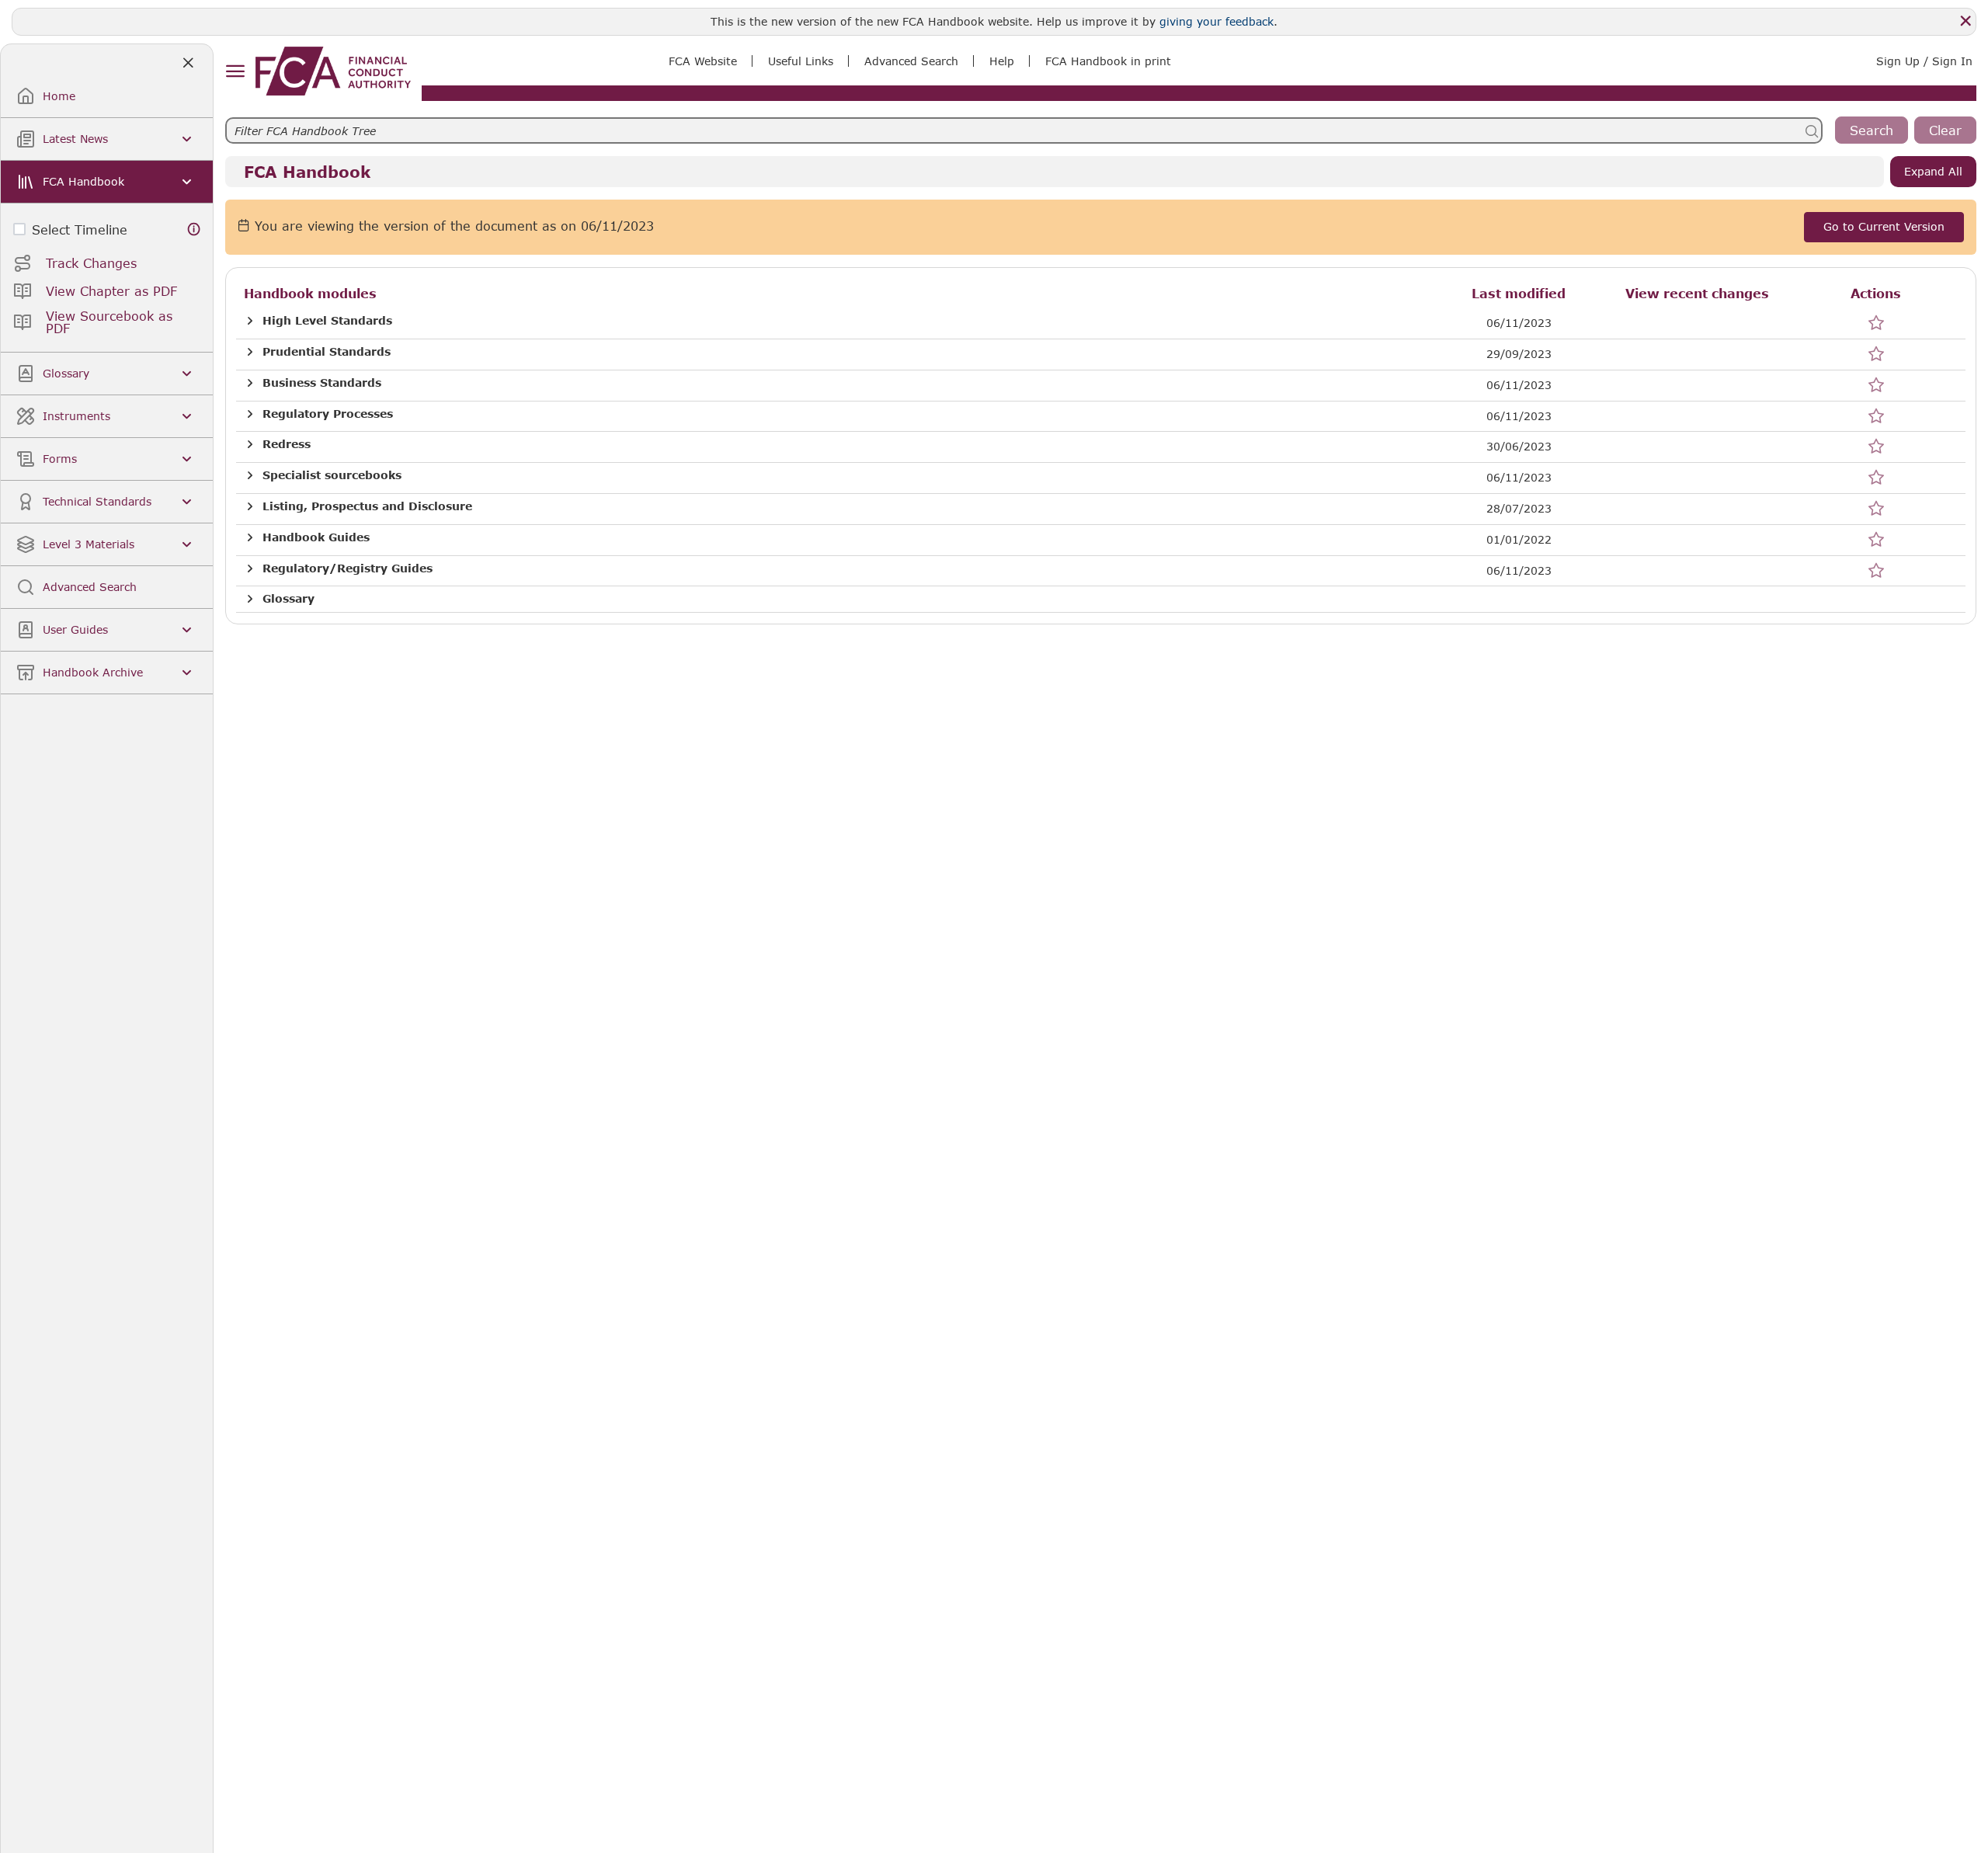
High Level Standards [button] (327, 321)
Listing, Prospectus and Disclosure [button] (367, 506)
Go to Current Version (1884, 226)
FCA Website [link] (703, 61)
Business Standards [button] (322, 383)
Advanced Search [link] (911, 61)
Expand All (1933, 171)
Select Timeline (80, 229)
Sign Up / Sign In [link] (1924, 61)
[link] (333, 71)
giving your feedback (1216, 21)
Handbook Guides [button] (316, 537)
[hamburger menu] (235, 72)
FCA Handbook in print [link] (1108, 61)
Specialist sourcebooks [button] (332, 475)
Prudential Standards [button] (327, 352)
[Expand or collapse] (250, 321)
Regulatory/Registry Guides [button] (348, 568)
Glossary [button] (288, 599)
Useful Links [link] (801, 61)
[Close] (1965, 21)
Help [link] (1002, 61)
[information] (194, 229)
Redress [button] (287, 444)
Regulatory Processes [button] (328, 414)
